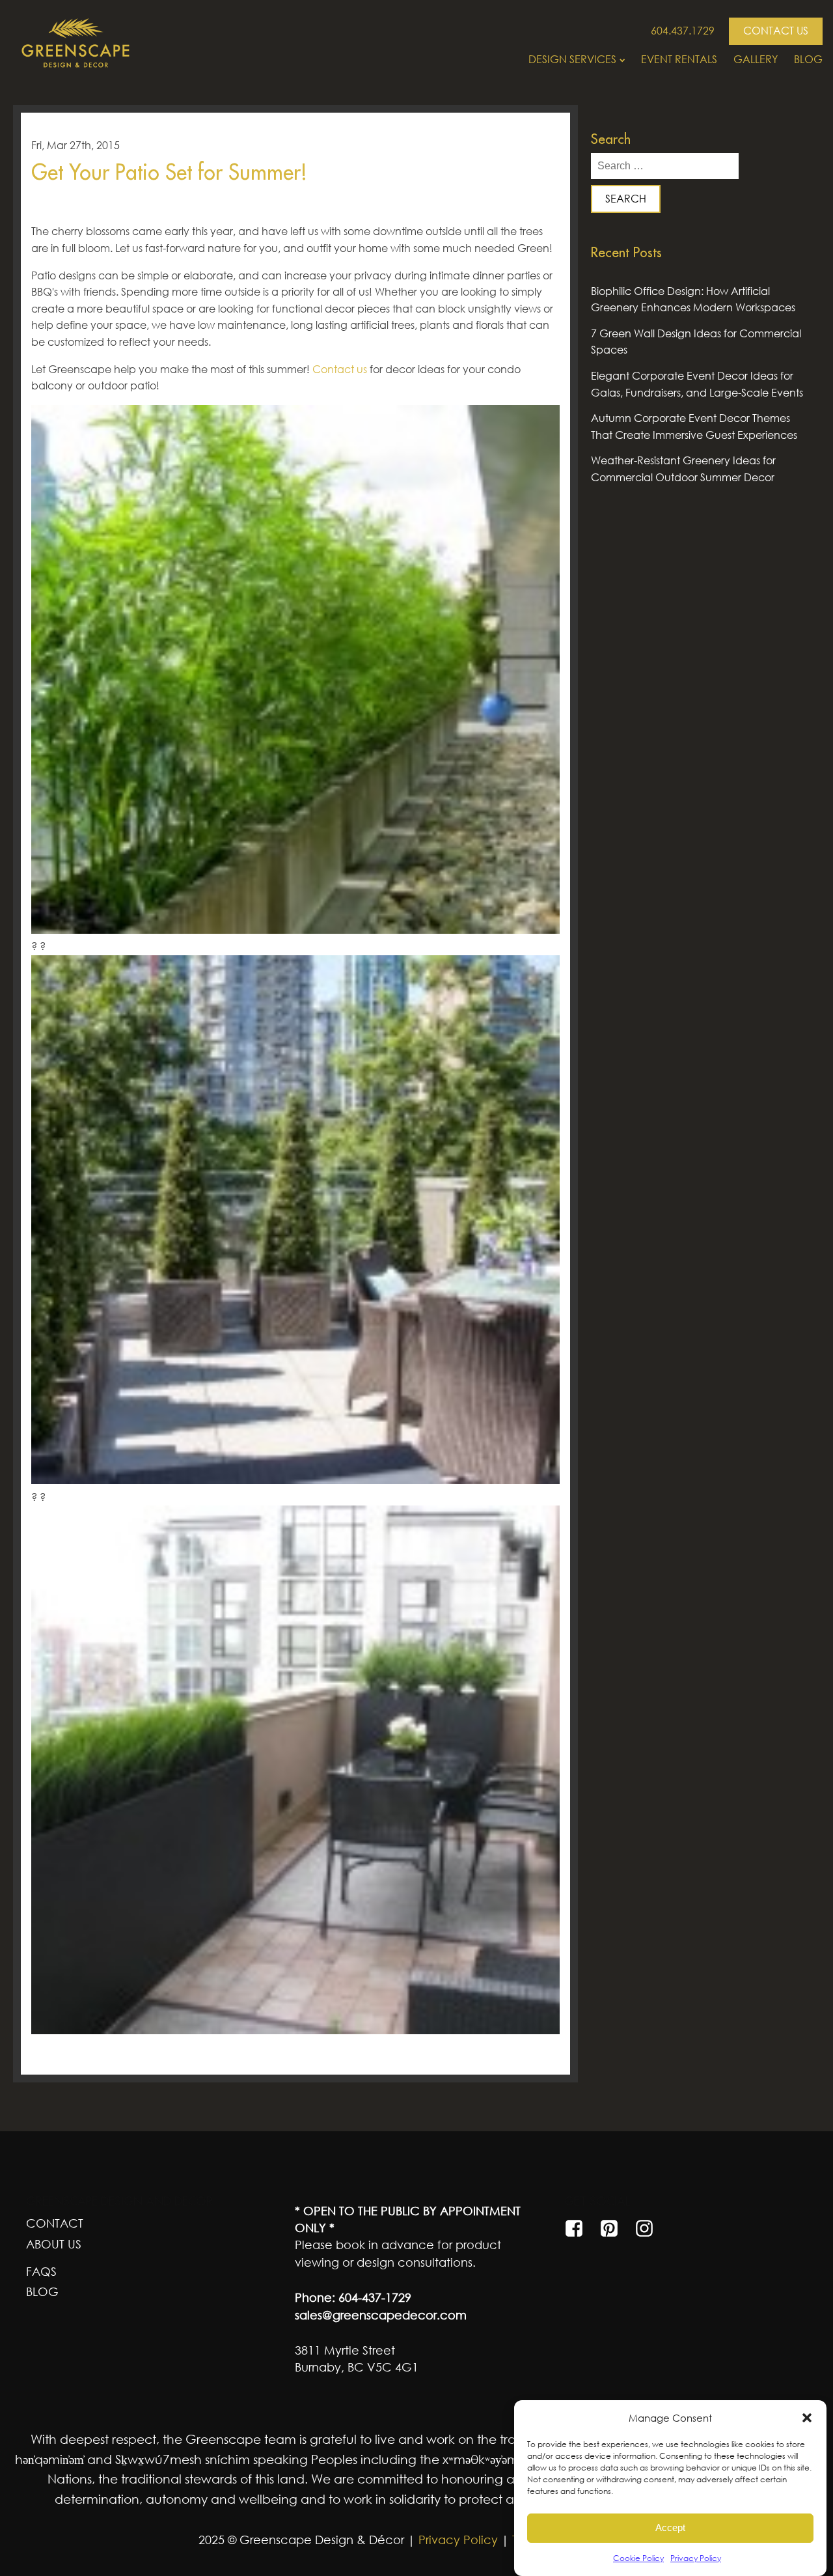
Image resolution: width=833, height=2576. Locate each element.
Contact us (340, 369)
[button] (807, 2418)
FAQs (41, 2271)
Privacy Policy (696, 2558)
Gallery (756, 59)
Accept (670, 2528)
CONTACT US (776, 31)
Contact (55, 2223)
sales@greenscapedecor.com (381, 2315)
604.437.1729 (683, 31)
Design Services (572, 59)
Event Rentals (679, 59)
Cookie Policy (638, 2558)
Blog (808, 59)
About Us (54, 2244)
